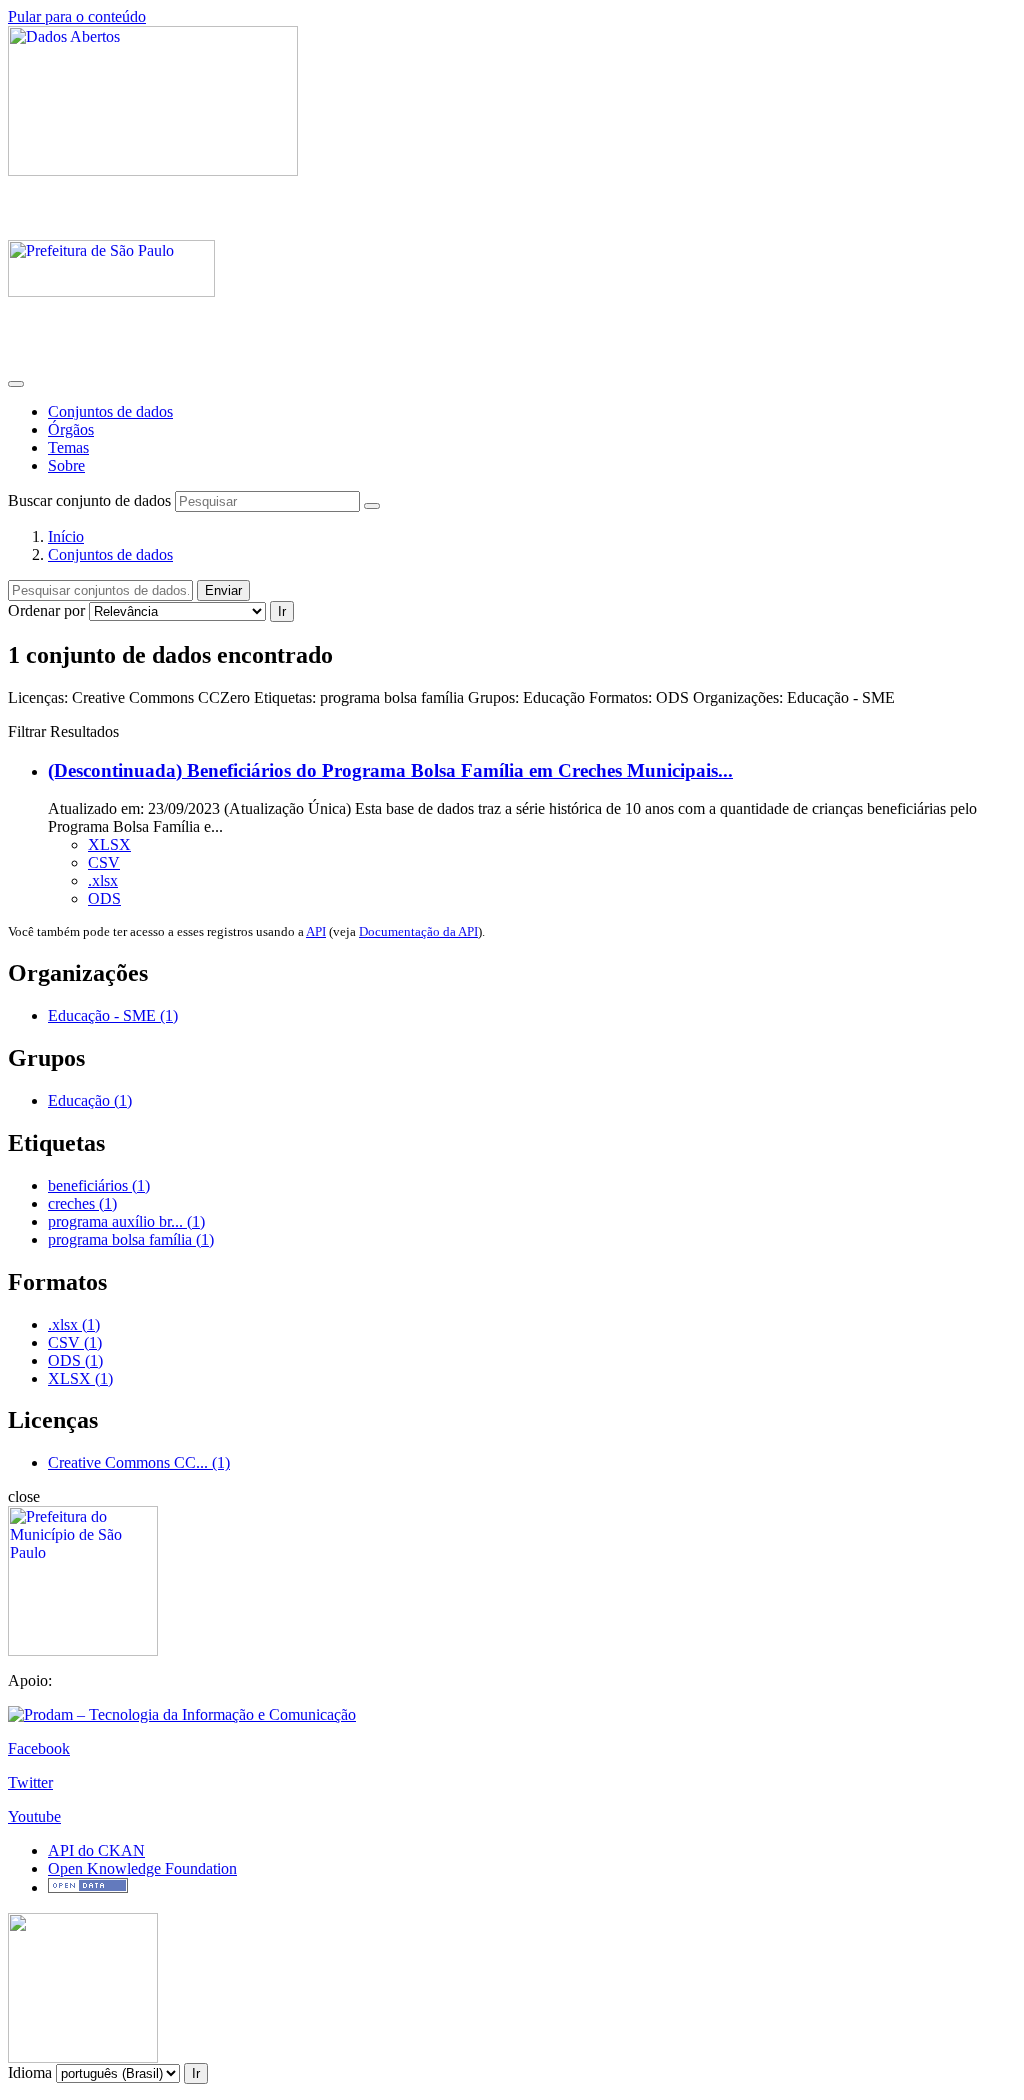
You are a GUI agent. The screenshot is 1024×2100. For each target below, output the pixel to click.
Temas (68, 447)
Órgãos (71, 429)
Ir (282, 611)
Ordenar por (46, 610)
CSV (104, 862)
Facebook (39, 1748)
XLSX (109, 844)
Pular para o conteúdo (77, 16)
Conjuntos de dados (110, 411)
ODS (104, 898)
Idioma (30, 2072)
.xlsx (103, 880)
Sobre (66, 465)
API (316, 931)
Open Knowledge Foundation (142, 1868)
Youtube (34, 1816)
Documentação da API (418, 931)
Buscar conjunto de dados (89, 500)
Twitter (30, 1782)
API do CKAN (96, 1850)
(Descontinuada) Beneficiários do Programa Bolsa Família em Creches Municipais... (390, 770)
